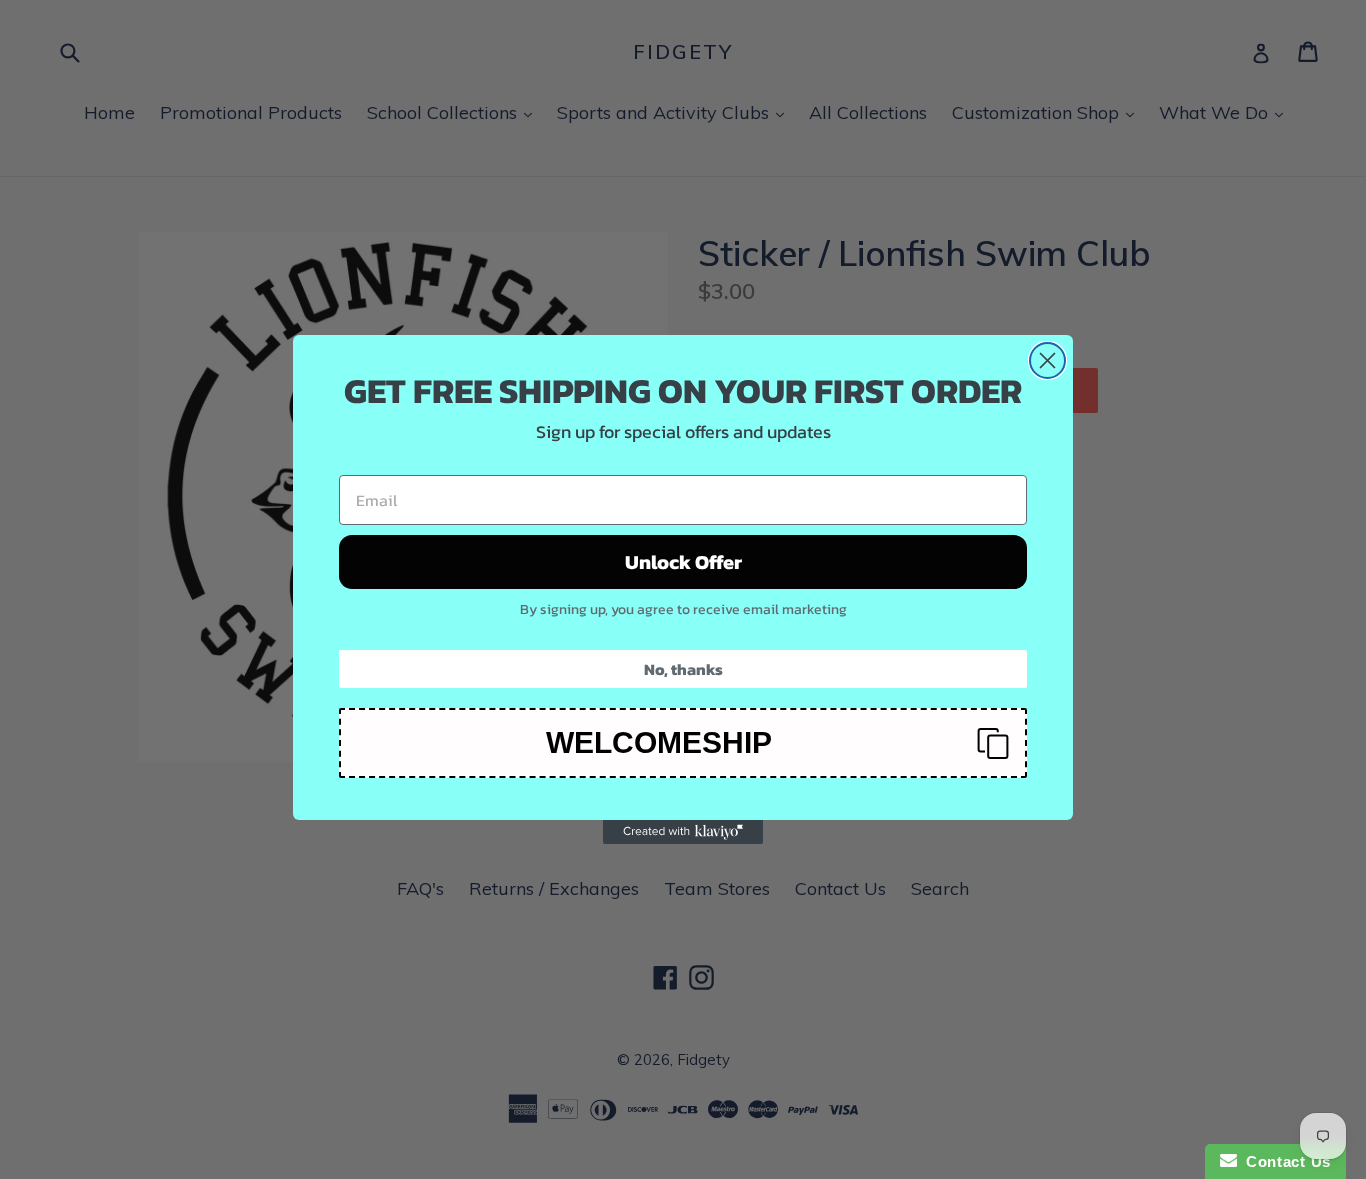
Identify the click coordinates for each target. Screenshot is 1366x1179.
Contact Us (1284, 1161)
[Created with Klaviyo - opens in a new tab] (683, 832)
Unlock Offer (683, 562)
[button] (683, 743)
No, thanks (683, 669)
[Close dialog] (1047, 360)
